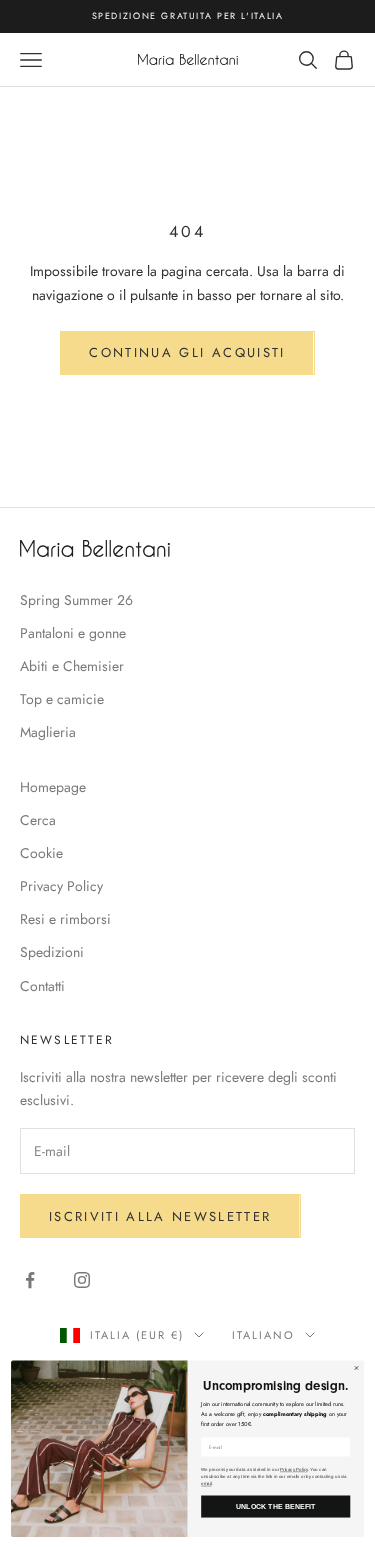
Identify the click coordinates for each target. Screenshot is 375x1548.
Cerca (38, 820)
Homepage (53, 787)
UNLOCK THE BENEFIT (276, 1507)
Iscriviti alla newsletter (160, 1216)
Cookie (41, 853)
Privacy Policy (61, 886)
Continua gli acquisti (187, 352)
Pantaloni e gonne (73, 633)
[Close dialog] (357, 1368)
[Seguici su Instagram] (82, 1280)
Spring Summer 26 (76, 600)
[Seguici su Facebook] (30, 1280)
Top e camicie (62, 699)
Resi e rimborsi (65, 919)
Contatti (42, 986)
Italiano (263, 1335)
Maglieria (48, 732)
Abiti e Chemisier (72, 666)
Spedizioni (52, 952)
